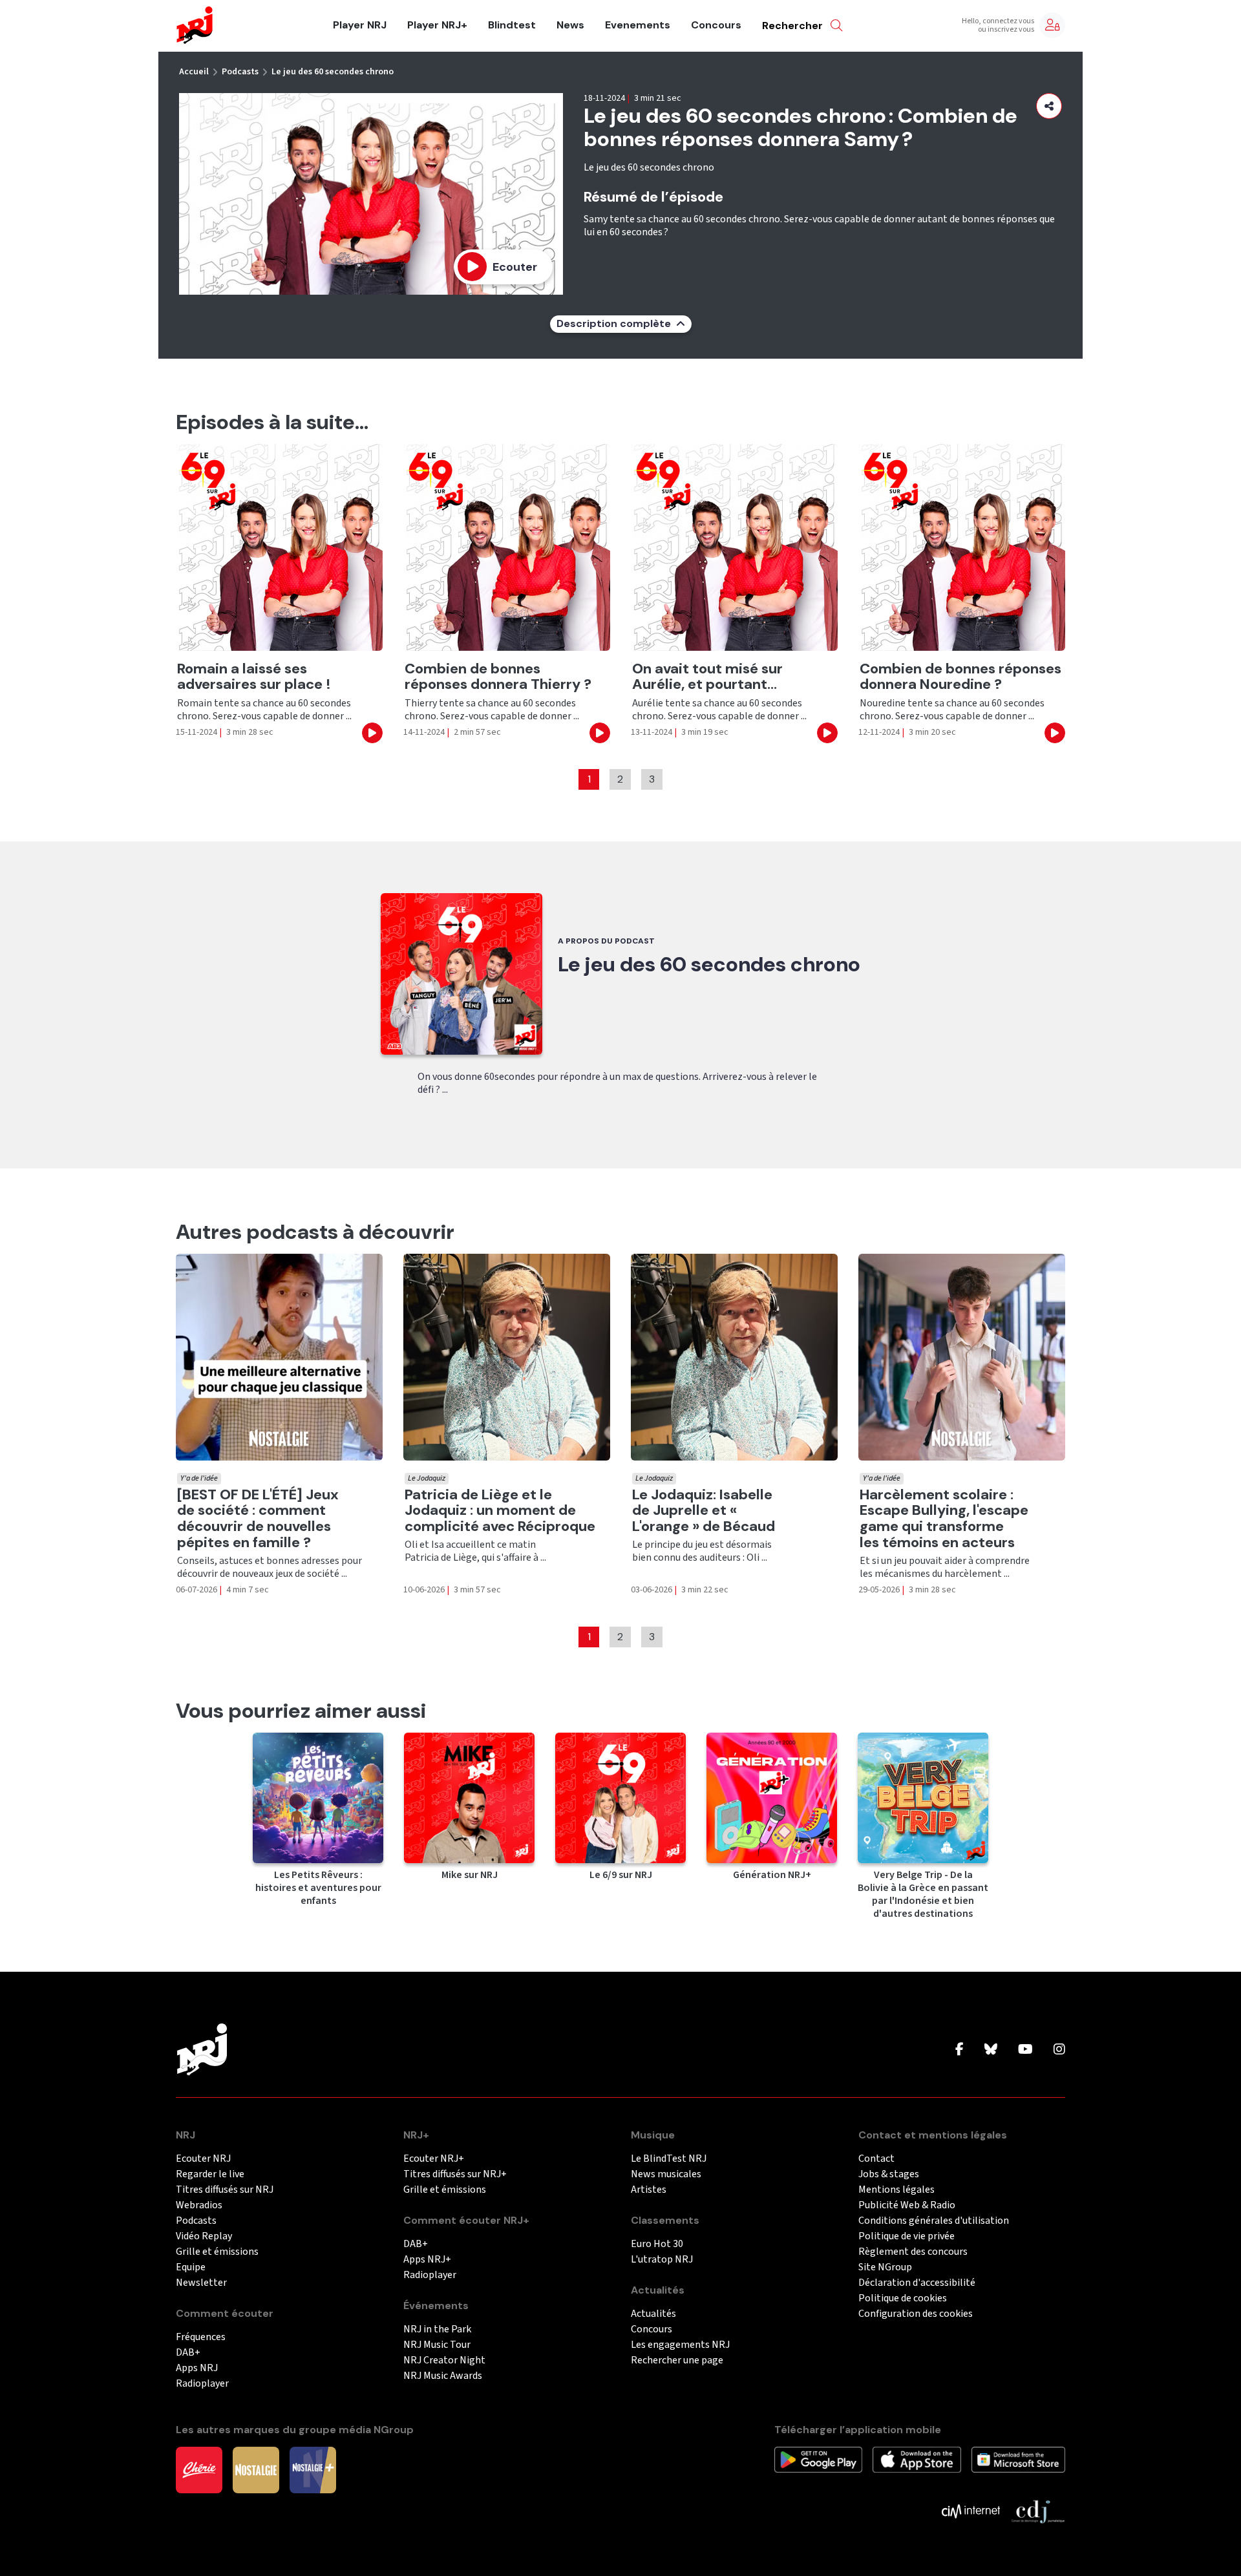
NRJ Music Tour (437, 2345)
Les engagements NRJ (680, 2345)
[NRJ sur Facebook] (960, 2050)
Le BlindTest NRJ (669, 2159)
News (570, 25)
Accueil (194, 72)
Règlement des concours (913, 2252)
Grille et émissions (217, 2252)
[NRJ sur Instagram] (1059, 2050)
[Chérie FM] (199, 2469)
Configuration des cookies (916, 2314)
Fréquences (201, 2337)
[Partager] (1049, 106)
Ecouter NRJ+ (434, 2159)
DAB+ (188, 2353)
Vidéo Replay (204, 2236)
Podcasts (240, 72)
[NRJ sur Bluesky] (991, 2050)
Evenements (638, 25)
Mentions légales (896, 2190)
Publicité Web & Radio (907, 2205)
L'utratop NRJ (662, 2260)
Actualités (653, 2314)
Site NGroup (885, 2267)
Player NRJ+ (437, 25)
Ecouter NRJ (203, 2159)
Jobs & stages (889, 2174)
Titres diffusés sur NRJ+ (455, 2174)
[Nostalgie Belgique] (256, 2469)
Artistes (649, 2190)
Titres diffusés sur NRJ (225, 2190)
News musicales (666, 2174)
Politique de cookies (903, 2298)
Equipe (191, 2267)
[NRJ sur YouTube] (1025, 2050)
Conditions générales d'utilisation (934, 2221)
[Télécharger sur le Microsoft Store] (1018, 2459)
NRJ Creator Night (444, 2360)
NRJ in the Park (437, 2329)
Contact (876, 2159)
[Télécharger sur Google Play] (818, 2459)
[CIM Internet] (971, 2511)
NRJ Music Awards (443, 2376)
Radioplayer (202, 2384)
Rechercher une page (677, 2360)
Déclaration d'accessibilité (917, 2283)
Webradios (199, 2205)
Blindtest (512, 25)
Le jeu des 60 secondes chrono (333, 72)
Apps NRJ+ (427, 2260)
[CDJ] (1038, 2511)
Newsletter (201, 2283)
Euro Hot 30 (657, 2244)
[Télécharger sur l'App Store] (917, 2459)
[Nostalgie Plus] (313, 2469)
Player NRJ (360, 25)
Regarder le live (210, 2174)
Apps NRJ (197, 2368)
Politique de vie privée (907, 2236)
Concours (716, 25)
